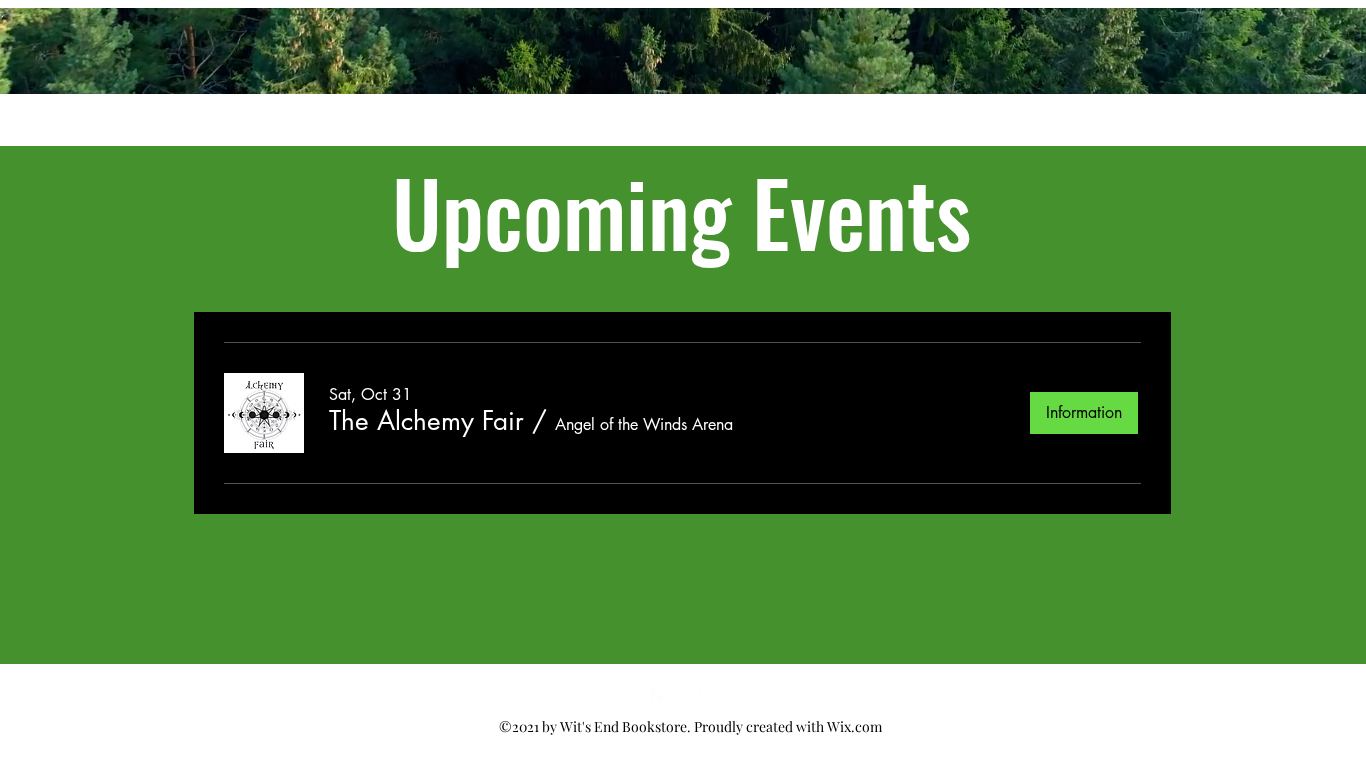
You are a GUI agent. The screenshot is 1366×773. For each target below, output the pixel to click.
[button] (426, 421)
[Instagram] (691, 698)
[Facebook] (661, 698)
